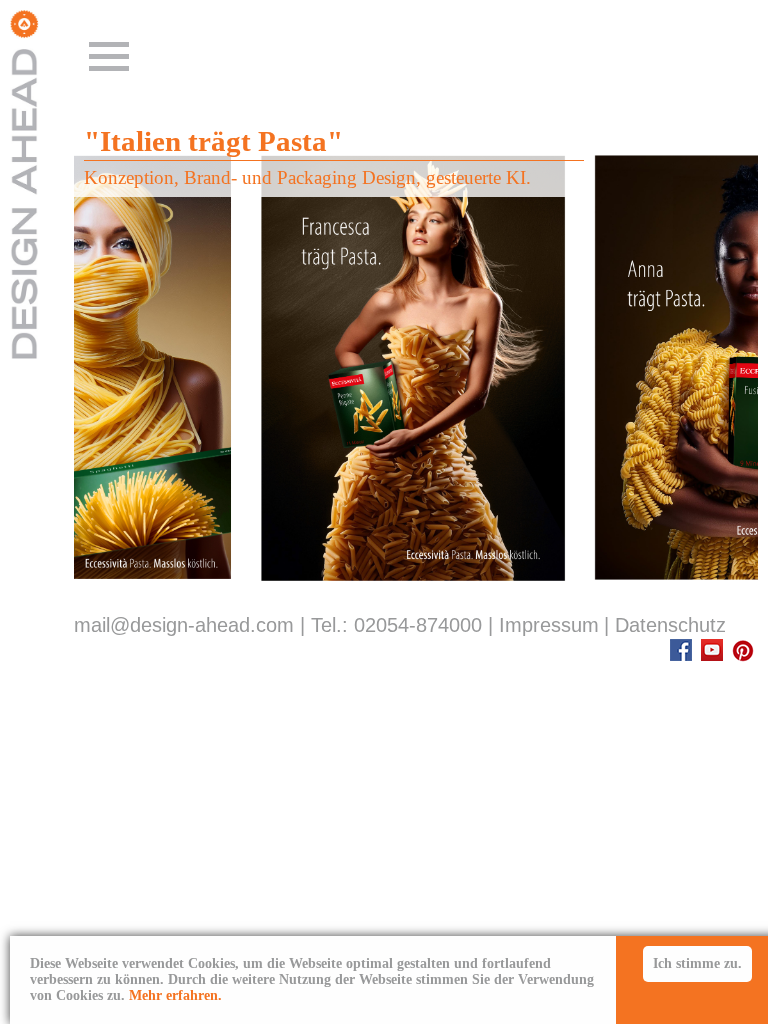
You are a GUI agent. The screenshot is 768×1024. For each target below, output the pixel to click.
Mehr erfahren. (175, 995)
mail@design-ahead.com (184, 625)
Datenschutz (670, 625)
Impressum (549, 625)
